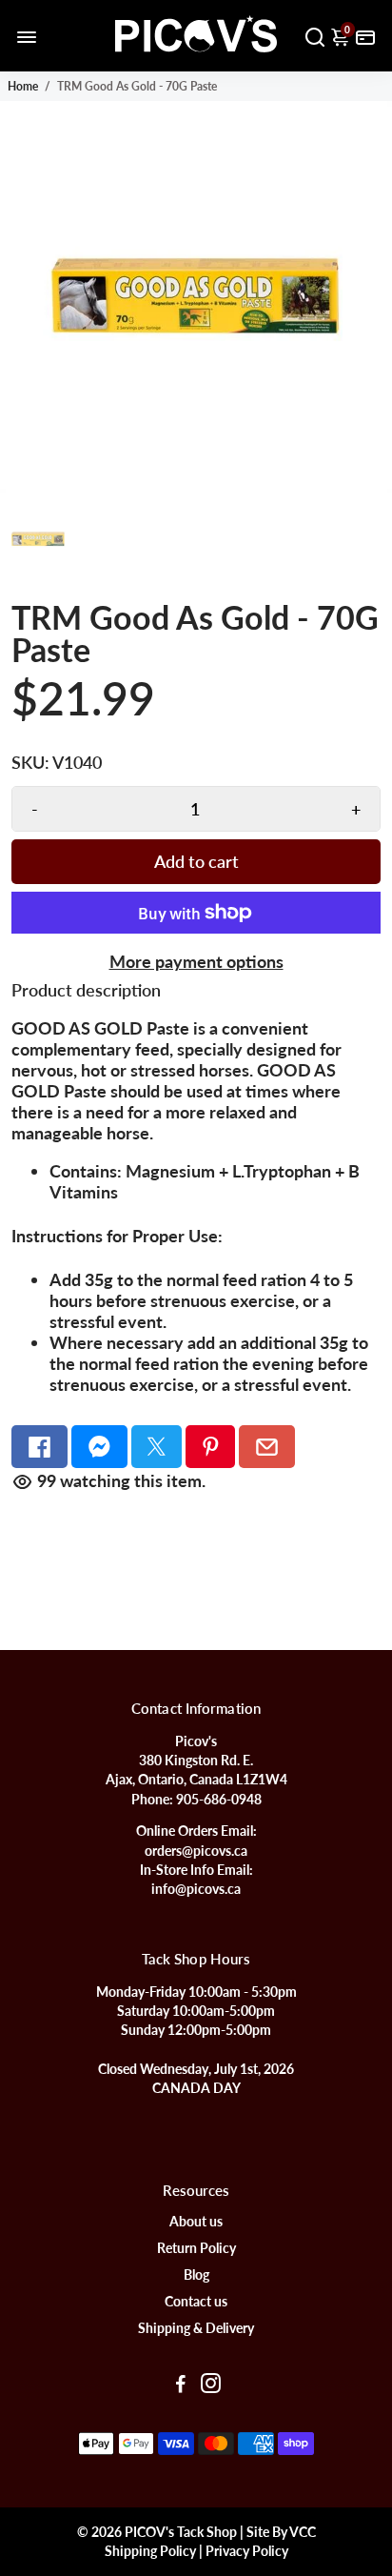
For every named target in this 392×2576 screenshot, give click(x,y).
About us (196, 2222)
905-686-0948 (219, 1800)
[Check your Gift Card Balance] (365, 36)
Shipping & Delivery (196, 2328)
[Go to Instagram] (211, 2385)
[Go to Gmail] (267, 1447)
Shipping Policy (150, 2551)
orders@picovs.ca (196, 1851)
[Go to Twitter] (157, 1447)
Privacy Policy (247, 2551)
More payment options (196, 961)
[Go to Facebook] (39, 1447)
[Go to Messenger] (99, 1447)
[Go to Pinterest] (211, 1447)
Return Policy (196, 2248)
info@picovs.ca (196, 1889)
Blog (196, 2275)
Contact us (196, 2302)
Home (23, 86)
